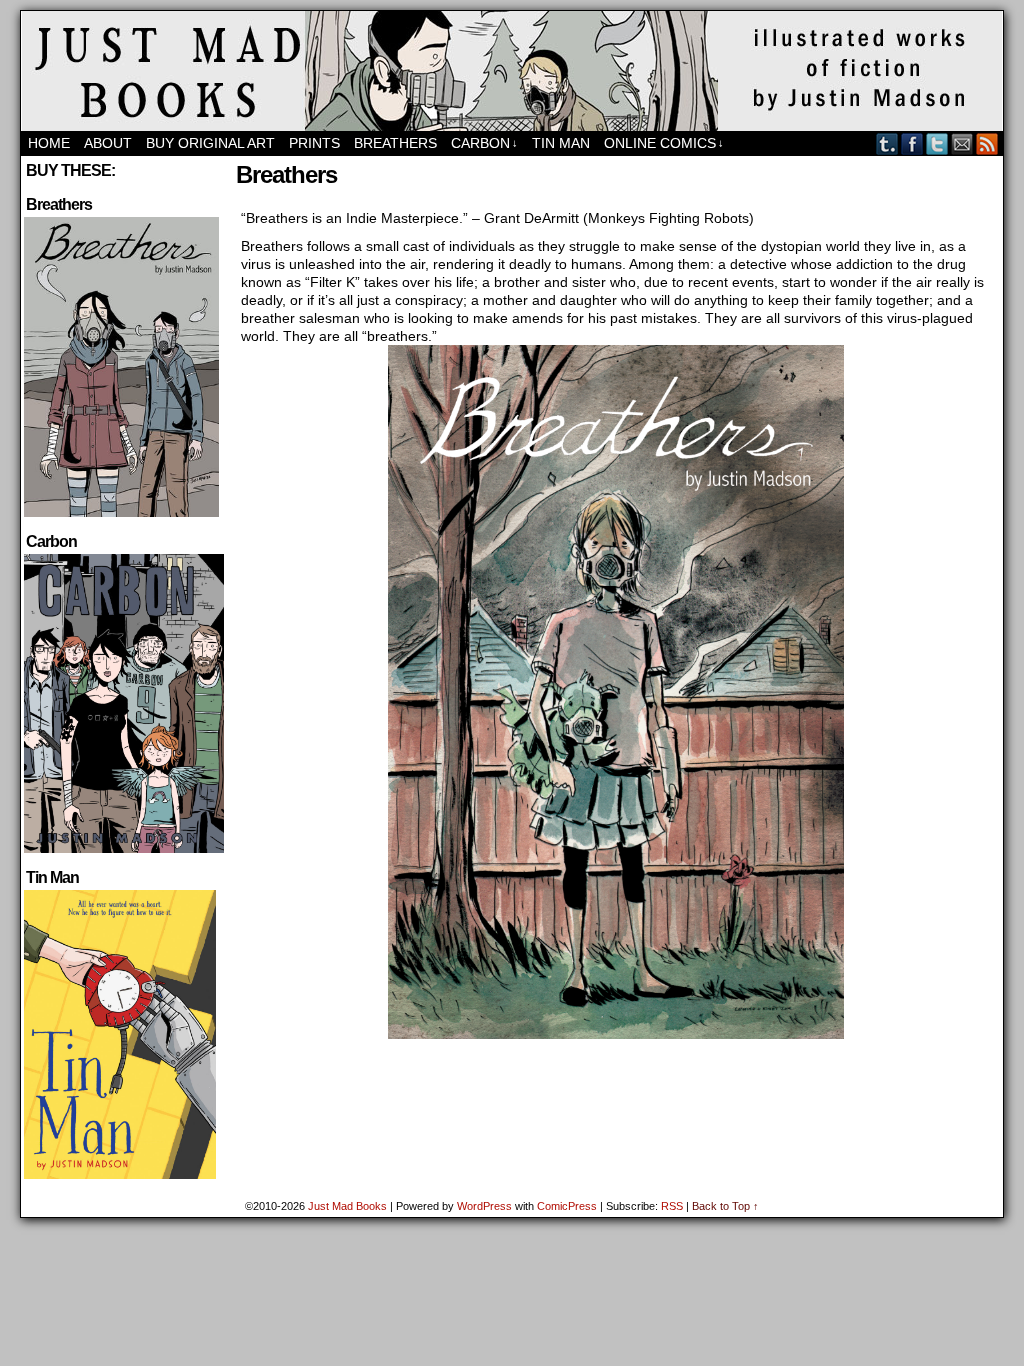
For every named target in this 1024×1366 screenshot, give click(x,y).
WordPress (484, 1206)
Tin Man (561, 143)
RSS (987, 143)
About (108, 143)
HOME (49, 143)
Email (962, 143)
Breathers (395, 143)
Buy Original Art (210, 143)
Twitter (937, 143)
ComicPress (567, 1206)
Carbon (484, 143)
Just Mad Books (347, 1206)
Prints (314, 143)
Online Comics (664, 143)
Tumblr (887, 143)
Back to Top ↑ (725, 1206)
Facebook (912, 143)
